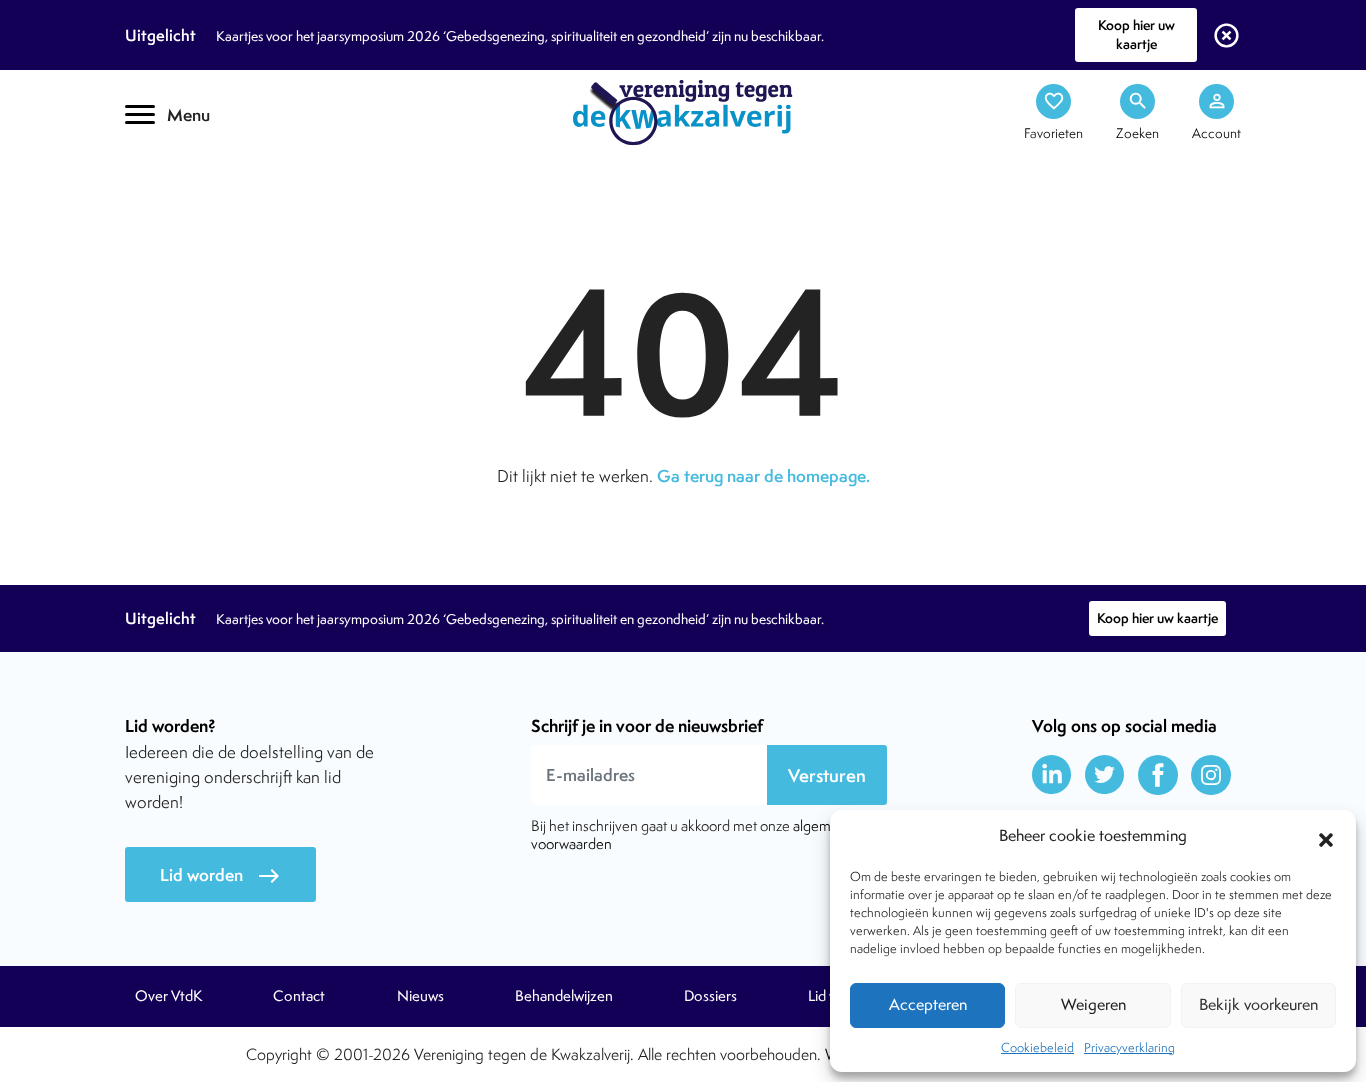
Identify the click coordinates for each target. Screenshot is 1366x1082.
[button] (1326, 837)
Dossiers (710, 996)
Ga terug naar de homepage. (763, 475)
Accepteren (928, 1004)
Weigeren (1093, 1004)
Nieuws (420, 996)
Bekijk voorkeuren (1258, 1004)
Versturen (827, 775)
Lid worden (220, 875)
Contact (299, 996)
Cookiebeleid (1037, 1047)
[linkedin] (1052, 775)
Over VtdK (168, 996)
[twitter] (1105, 775)
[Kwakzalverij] (683, 111)
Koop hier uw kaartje (1136, 34)
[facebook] (1158, 775)
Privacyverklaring (1129, 1047)
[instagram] (1211, 775)
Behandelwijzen (564, 996)
